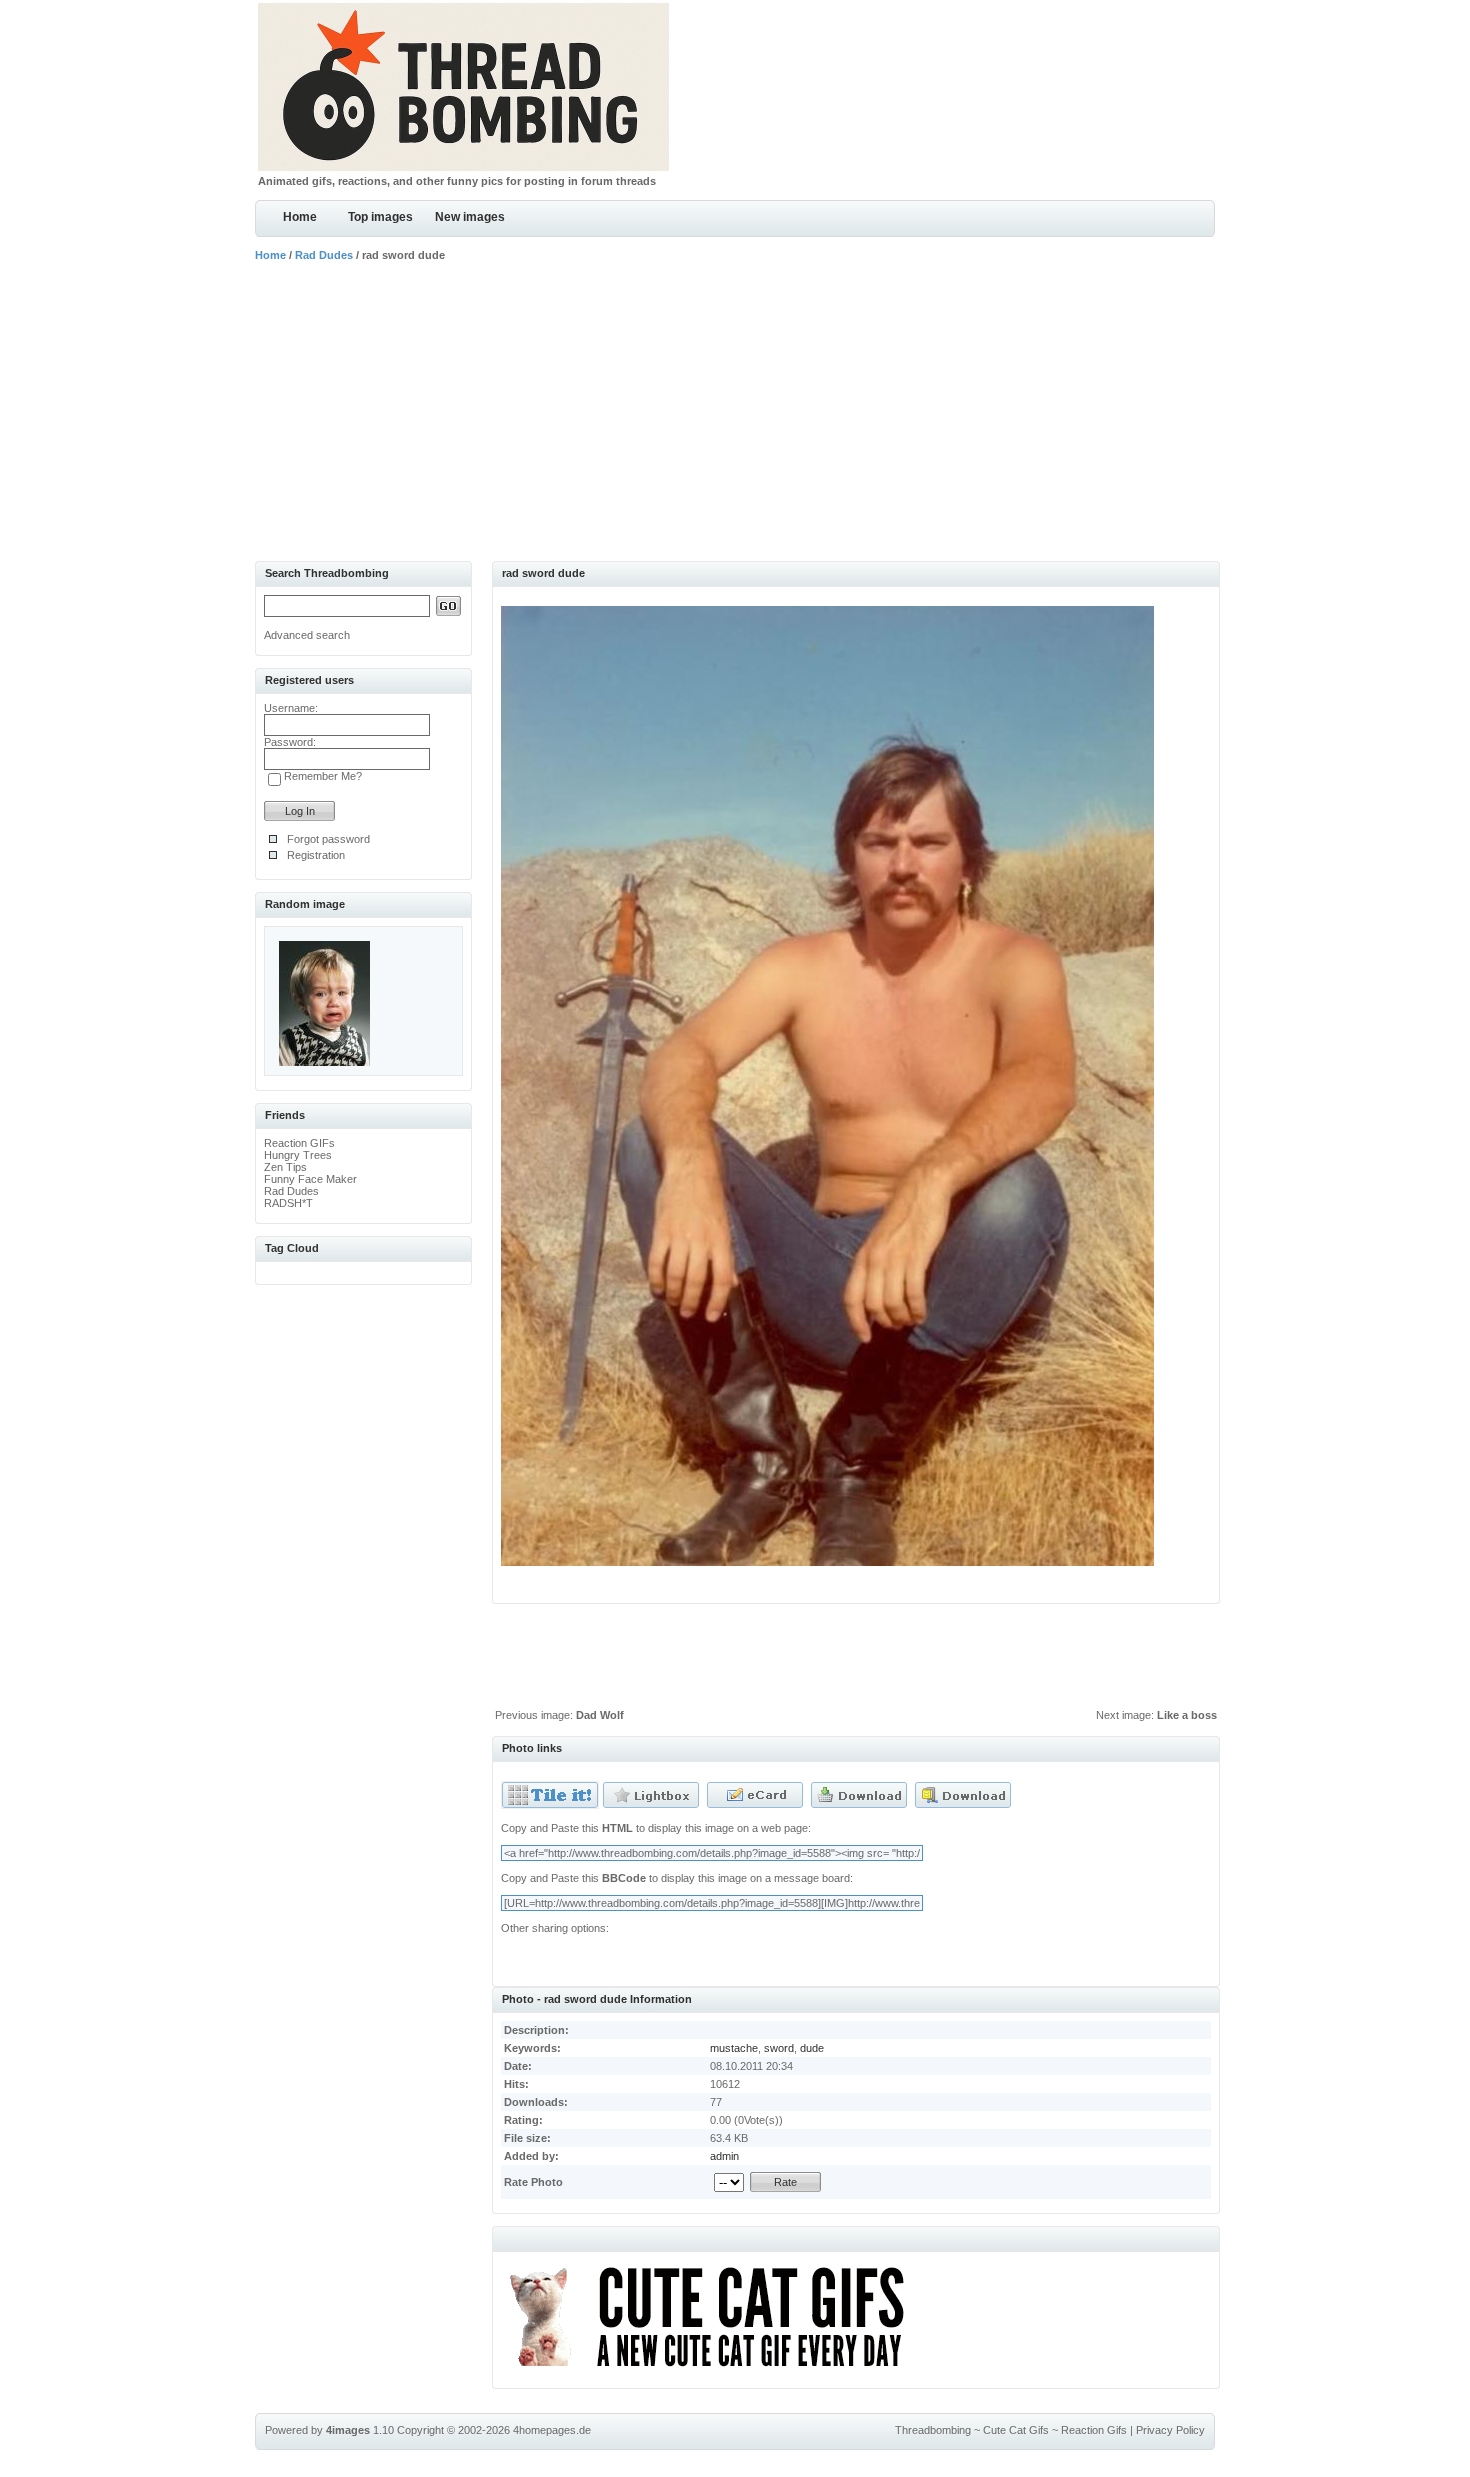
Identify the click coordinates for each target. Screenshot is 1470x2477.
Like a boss (1187, 1715)
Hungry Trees (298, 1155)
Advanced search (307, 635)
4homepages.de (552, 2430)
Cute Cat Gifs (1016, 2430)
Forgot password (328, 839)
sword (779, 2048)
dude (812, 2048)
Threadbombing (933, 2430)
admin (724, 2156)
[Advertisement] (735, 411)
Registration (316, 855)
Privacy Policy (1170, 2430)
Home (300, 217)
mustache (734, 2048)
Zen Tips (285, 1167)
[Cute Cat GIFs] (715, 2370)
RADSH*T (288, 1203)
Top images (380, 217)
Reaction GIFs (299, 1143)
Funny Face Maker (310, 1179)
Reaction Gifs (1094, 2430)
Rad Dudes (324, 255)
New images (470, 217)
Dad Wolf (600, 1715)
